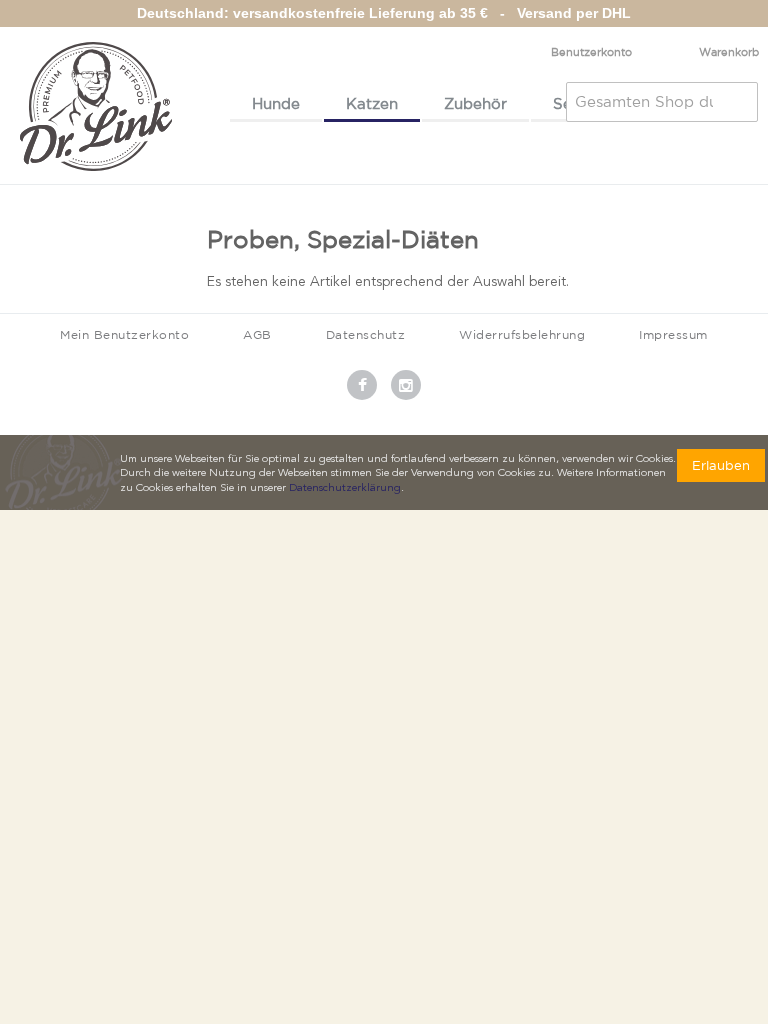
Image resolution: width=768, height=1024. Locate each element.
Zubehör (475, 103)
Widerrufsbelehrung (522, 334)
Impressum (673, 334)
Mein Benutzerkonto (124, 334)
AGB (257, 334)
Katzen (372, 103)
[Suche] (738, 102)
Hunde (276, 103)
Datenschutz (366, 334)
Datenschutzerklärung (345, 488)
